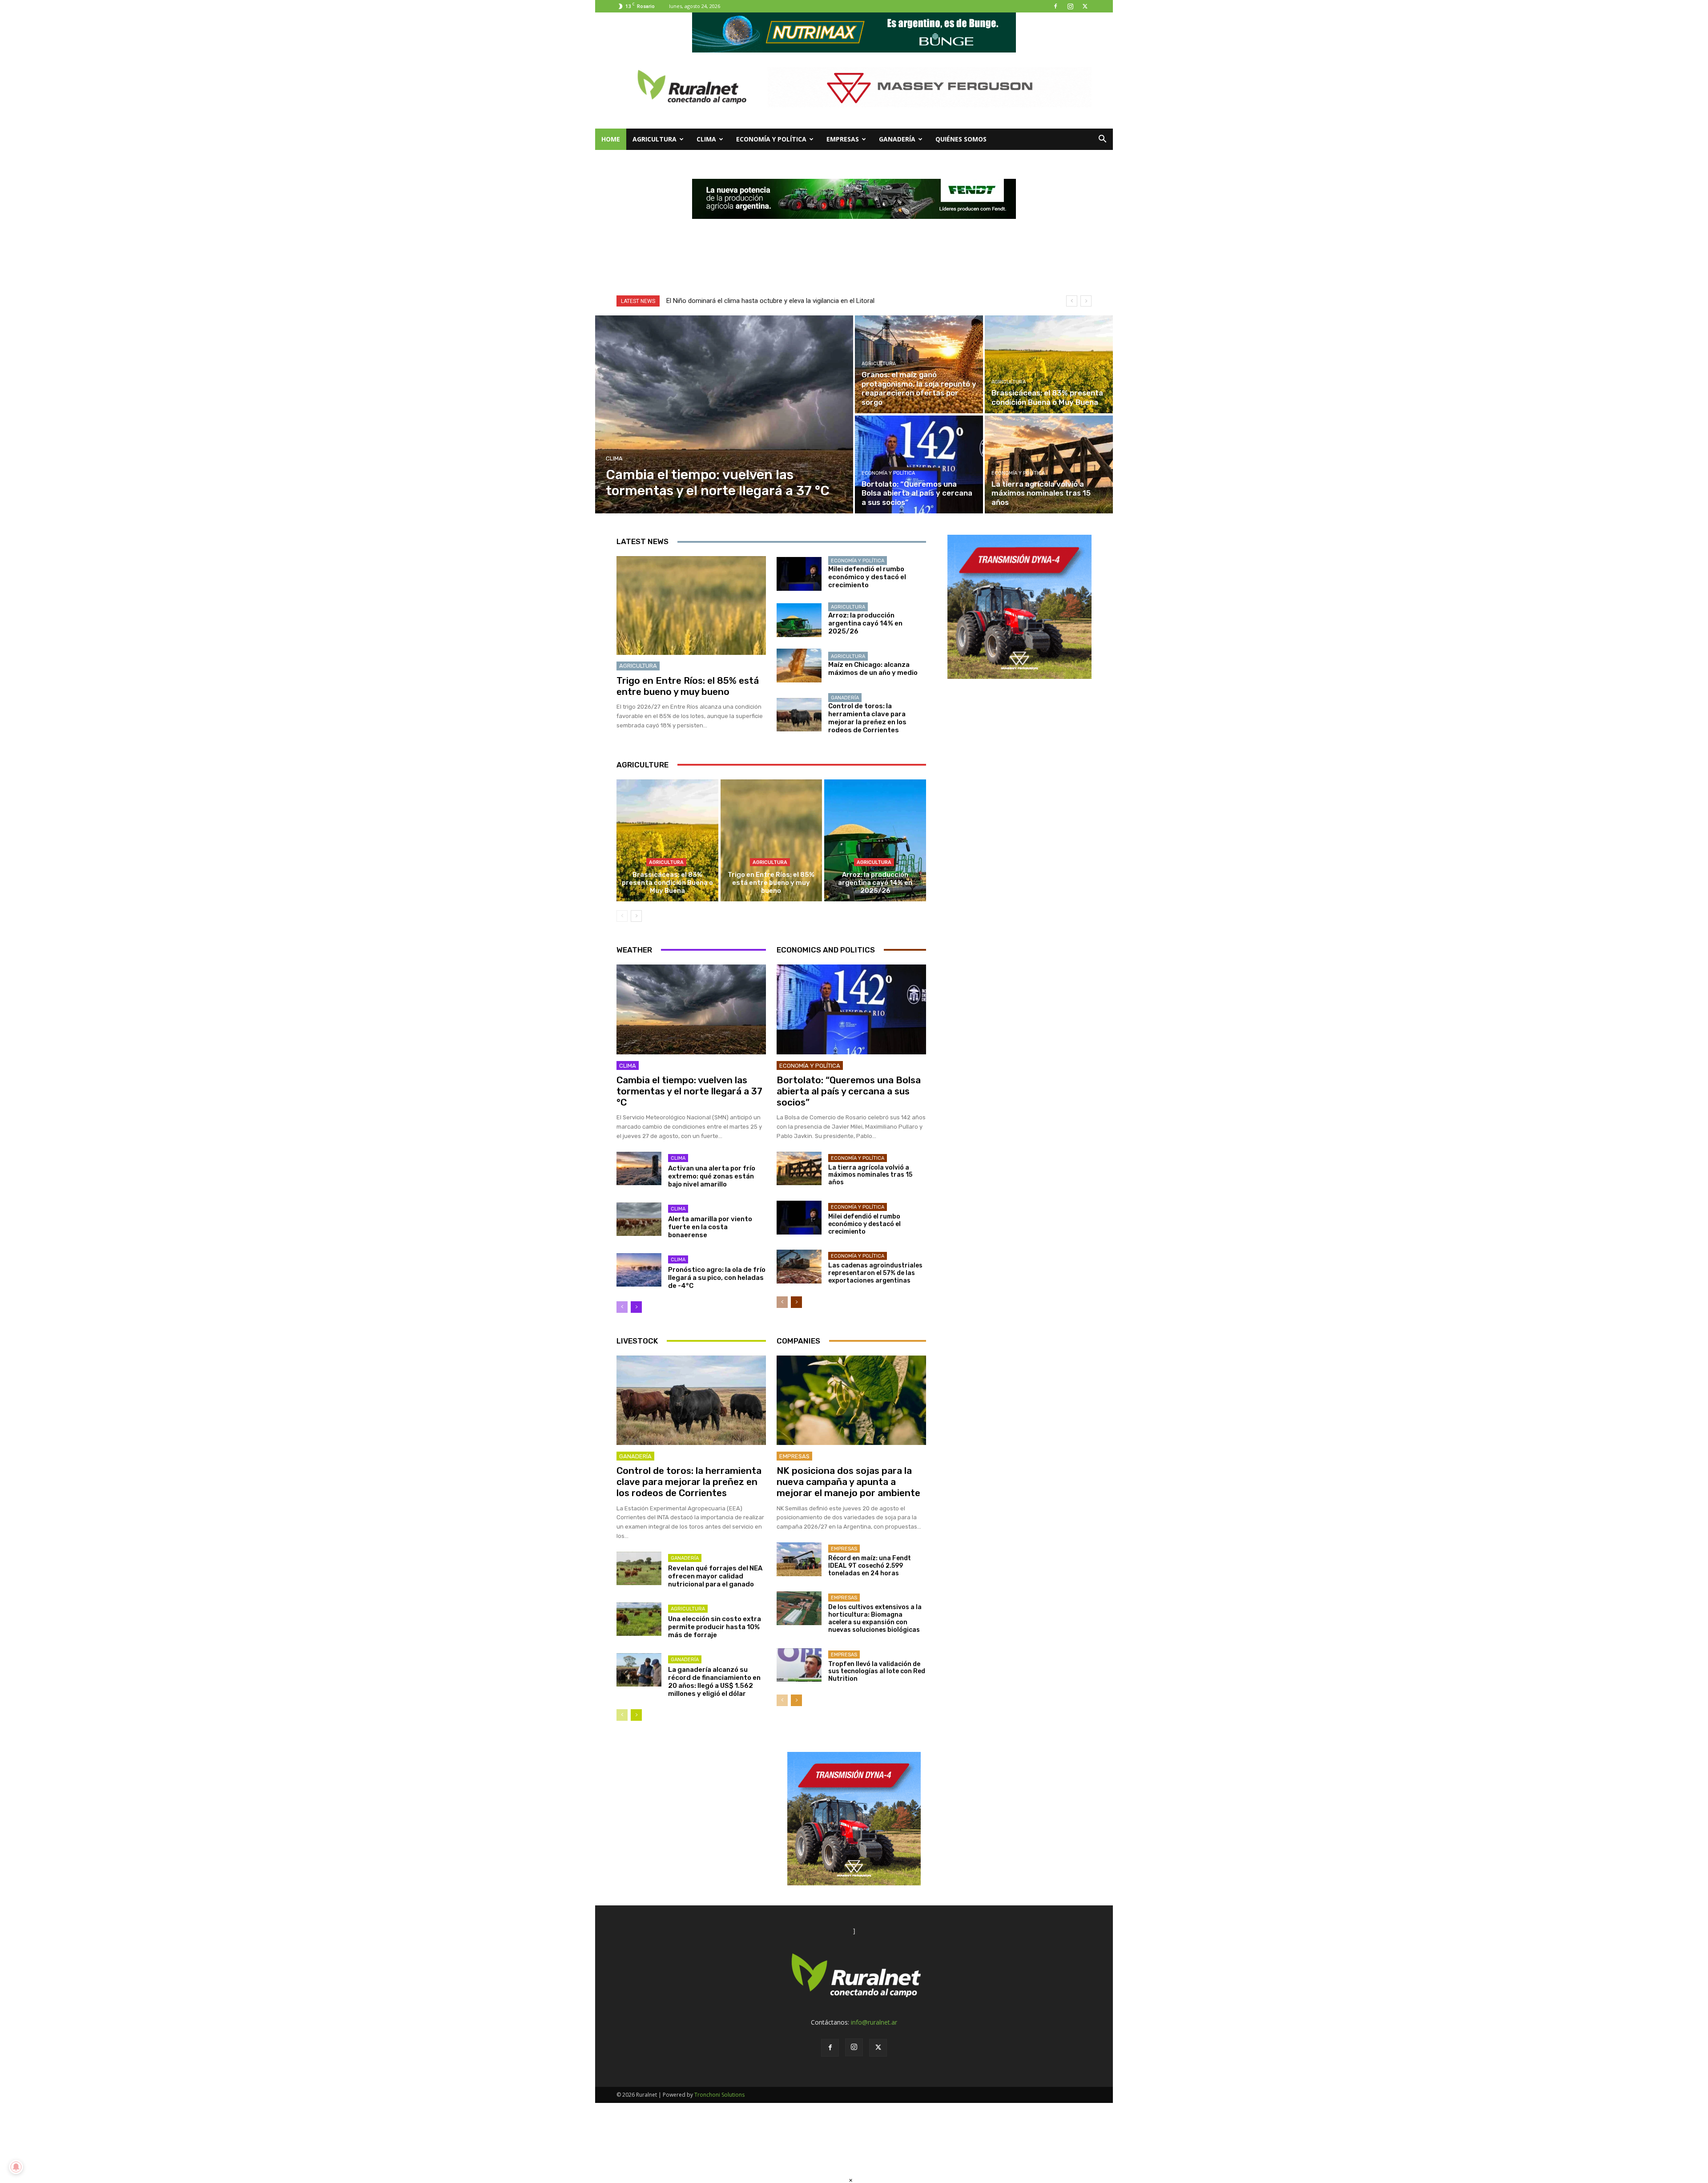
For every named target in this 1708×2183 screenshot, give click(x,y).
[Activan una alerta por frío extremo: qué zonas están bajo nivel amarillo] (639, 1169)
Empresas (843, 139)
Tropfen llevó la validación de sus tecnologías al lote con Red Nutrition (877, 1672)
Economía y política (771, 139)
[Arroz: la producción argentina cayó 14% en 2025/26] (799, 620)
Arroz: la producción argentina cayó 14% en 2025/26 (865, 623)
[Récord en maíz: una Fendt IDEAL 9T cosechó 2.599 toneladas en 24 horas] (799, 1559)
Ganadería (897, 139)
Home (611, 139)
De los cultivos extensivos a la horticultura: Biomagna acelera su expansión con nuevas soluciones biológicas (875, 1618)
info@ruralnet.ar (874, 2022)
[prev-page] (622, 916)
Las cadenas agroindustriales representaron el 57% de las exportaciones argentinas (875, 1273)
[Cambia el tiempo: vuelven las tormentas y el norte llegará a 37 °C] (724, 414)
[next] (1086, 301)
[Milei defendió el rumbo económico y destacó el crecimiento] (799, 574)
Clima (706, 139)
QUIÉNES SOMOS (961, 139)
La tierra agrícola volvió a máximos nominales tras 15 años (870, 1175)
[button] (1102, 140)
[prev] (1072, 301)
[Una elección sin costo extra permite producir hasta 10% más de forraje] (639, 1619)
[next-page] (636, 916)
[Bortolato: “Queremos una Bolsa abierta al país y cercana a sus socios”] (919, 464)
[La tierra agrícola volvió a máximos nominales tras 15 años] (1049, 464)
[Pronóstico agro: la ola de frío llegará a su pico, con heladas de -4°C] (639, 1270)
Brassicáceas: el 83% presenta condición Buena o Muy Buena (667, 883)
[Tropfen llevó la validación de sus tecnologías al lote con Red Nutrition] (799, 1665)
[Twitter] (1085, 6)
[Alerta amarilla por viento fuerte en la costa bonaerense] (639, 1219)
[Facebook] (1055, 6)
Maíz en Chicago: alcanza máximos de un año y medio (873, 669)
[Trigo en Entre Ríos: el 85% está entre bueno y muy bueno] (691, 605)
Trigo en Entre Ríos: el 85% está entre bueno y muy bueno (688, 686)
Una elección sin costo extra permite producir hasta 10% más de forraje (715, 1627)
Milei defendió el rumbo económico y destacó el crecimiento (867, 577)
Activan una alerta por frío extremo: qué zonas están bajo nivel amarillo (712, 1176)
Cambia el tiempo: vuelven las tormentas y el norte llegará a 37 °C (689, 1091)
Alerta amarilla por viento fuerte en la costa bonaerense (710, 1227)
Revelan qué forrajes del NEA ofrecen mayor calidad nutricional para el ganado (715, 1576)
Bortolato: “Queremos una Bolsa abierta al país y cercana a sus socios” (849, 1091)
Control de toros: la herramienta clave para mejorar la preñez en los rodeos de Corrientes (867, 718)
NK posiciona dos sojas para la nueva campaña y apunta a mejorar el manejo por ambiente (848, 1482)
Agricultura (655, 139)
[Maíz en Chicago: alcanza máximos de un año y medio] (799, 666)
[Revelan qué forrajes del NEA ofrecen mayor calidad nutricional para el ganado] (639, 1569)
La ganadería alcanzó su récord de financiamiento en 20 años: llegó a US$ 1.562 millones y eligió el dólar (714, 1682)
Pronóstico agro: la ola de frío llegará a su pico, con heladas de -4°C (717, 1278)
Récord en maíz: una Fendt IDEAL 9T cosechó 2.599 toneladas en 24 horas (870, 1566)
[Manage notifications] (16, 2167)
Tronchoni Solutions (719, 2095)
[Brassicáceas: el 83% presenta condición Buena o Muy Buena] (1049, 364)
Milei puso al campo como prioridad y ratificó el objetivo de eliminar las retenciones (788, 301)
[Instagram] (1070, 6)
